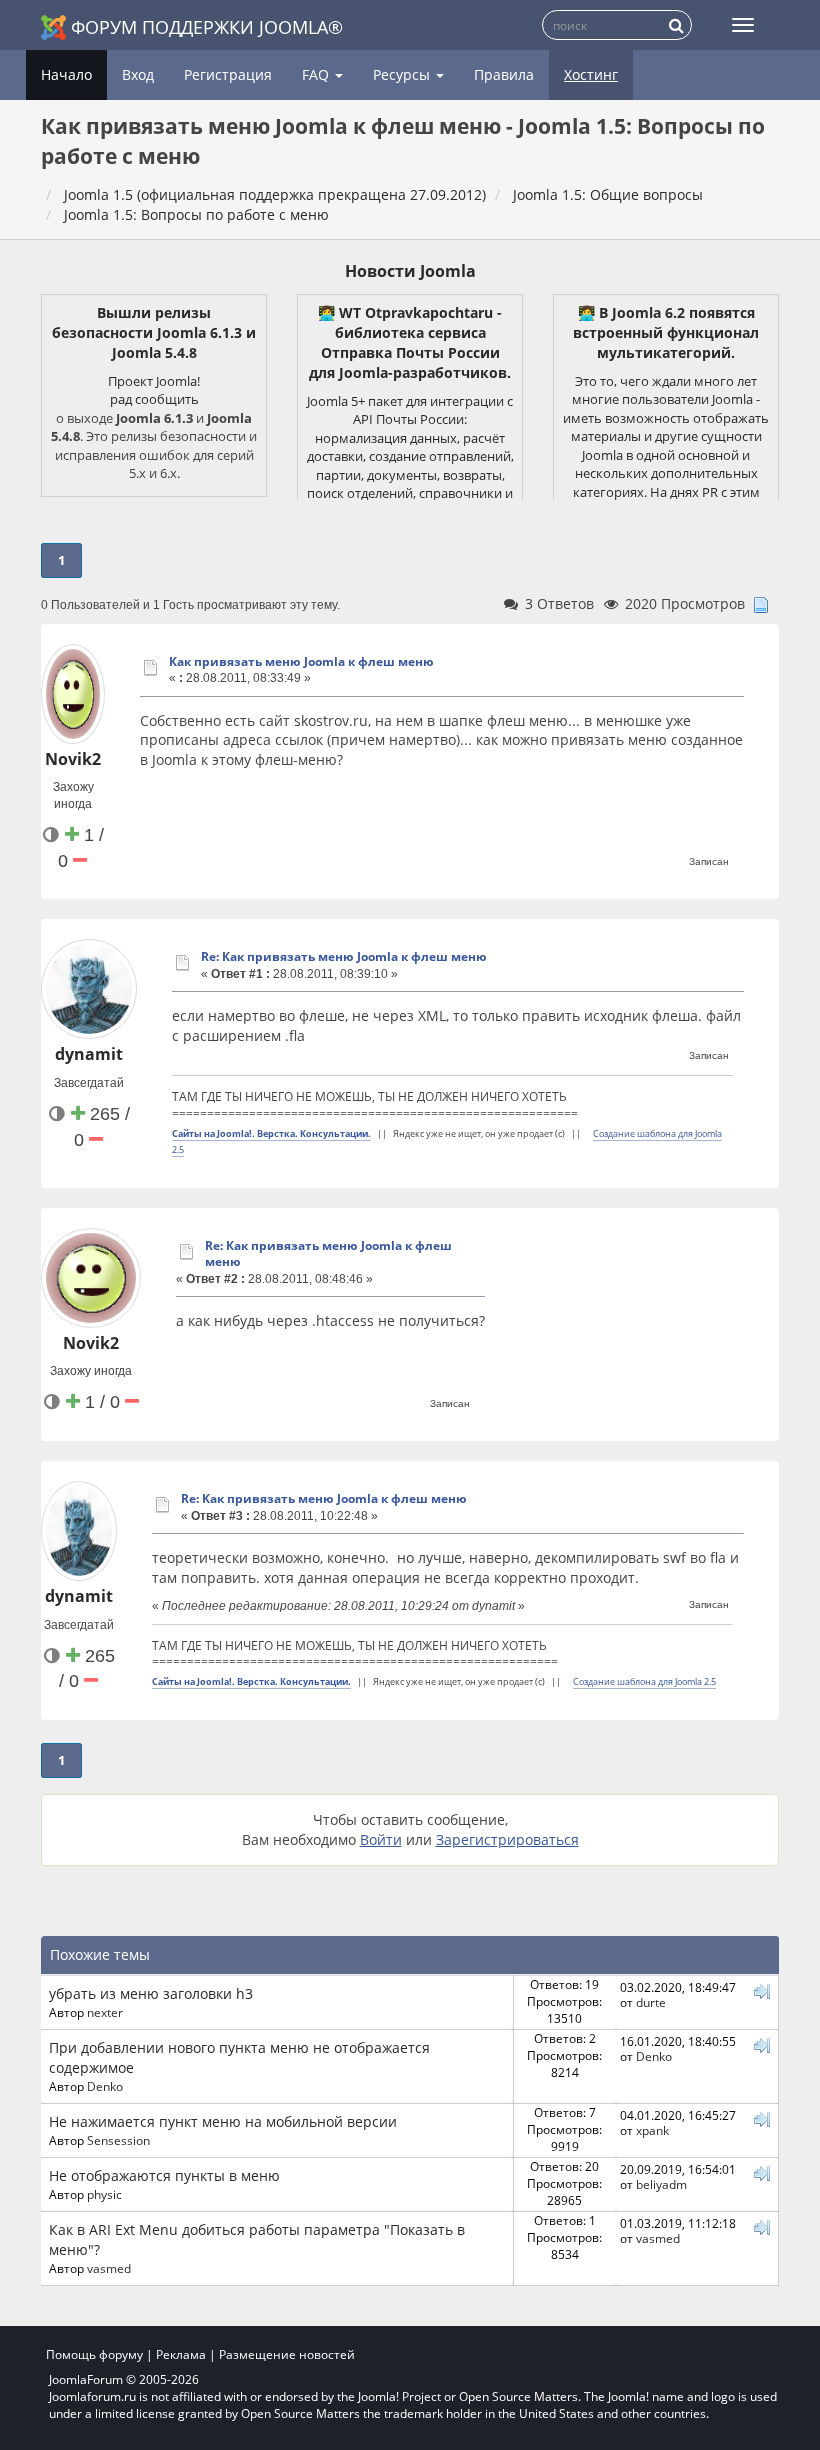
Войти (381, 1839)
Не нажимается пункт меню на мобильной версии (223, 2121)
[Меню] (743, 25)
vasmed (109, 2268)
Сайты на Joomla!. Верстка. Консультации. (271, 1133)
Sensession (118, 2140)
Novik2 (73, 759)
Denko (105, 2086)
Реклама (181, 2354)
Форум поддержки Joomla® (207, 27)
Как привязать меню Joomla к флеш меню (301, 661)
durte (651, 2002)
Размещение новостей (287, 2354)
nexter (105, 2012)
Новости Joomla (410, 271)
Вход (138, 74)
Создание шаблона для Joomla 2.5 (644, 1681)
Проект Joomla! (154, 381)
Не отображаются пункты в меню (164, 2175)
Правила (504, 74)
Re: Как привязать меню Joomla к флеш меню (344, 956)
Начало (66, 74)
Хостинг (591, 74)
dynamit (89, 1054)
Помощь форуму (94, 2354)
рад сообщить (154, 399)
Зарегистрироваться (507, 1839)
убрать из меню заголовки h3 (151, 1993)
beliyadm (661, 2184)
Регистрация (228, 74)
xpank (652, 2130)
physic (104, 2194)
